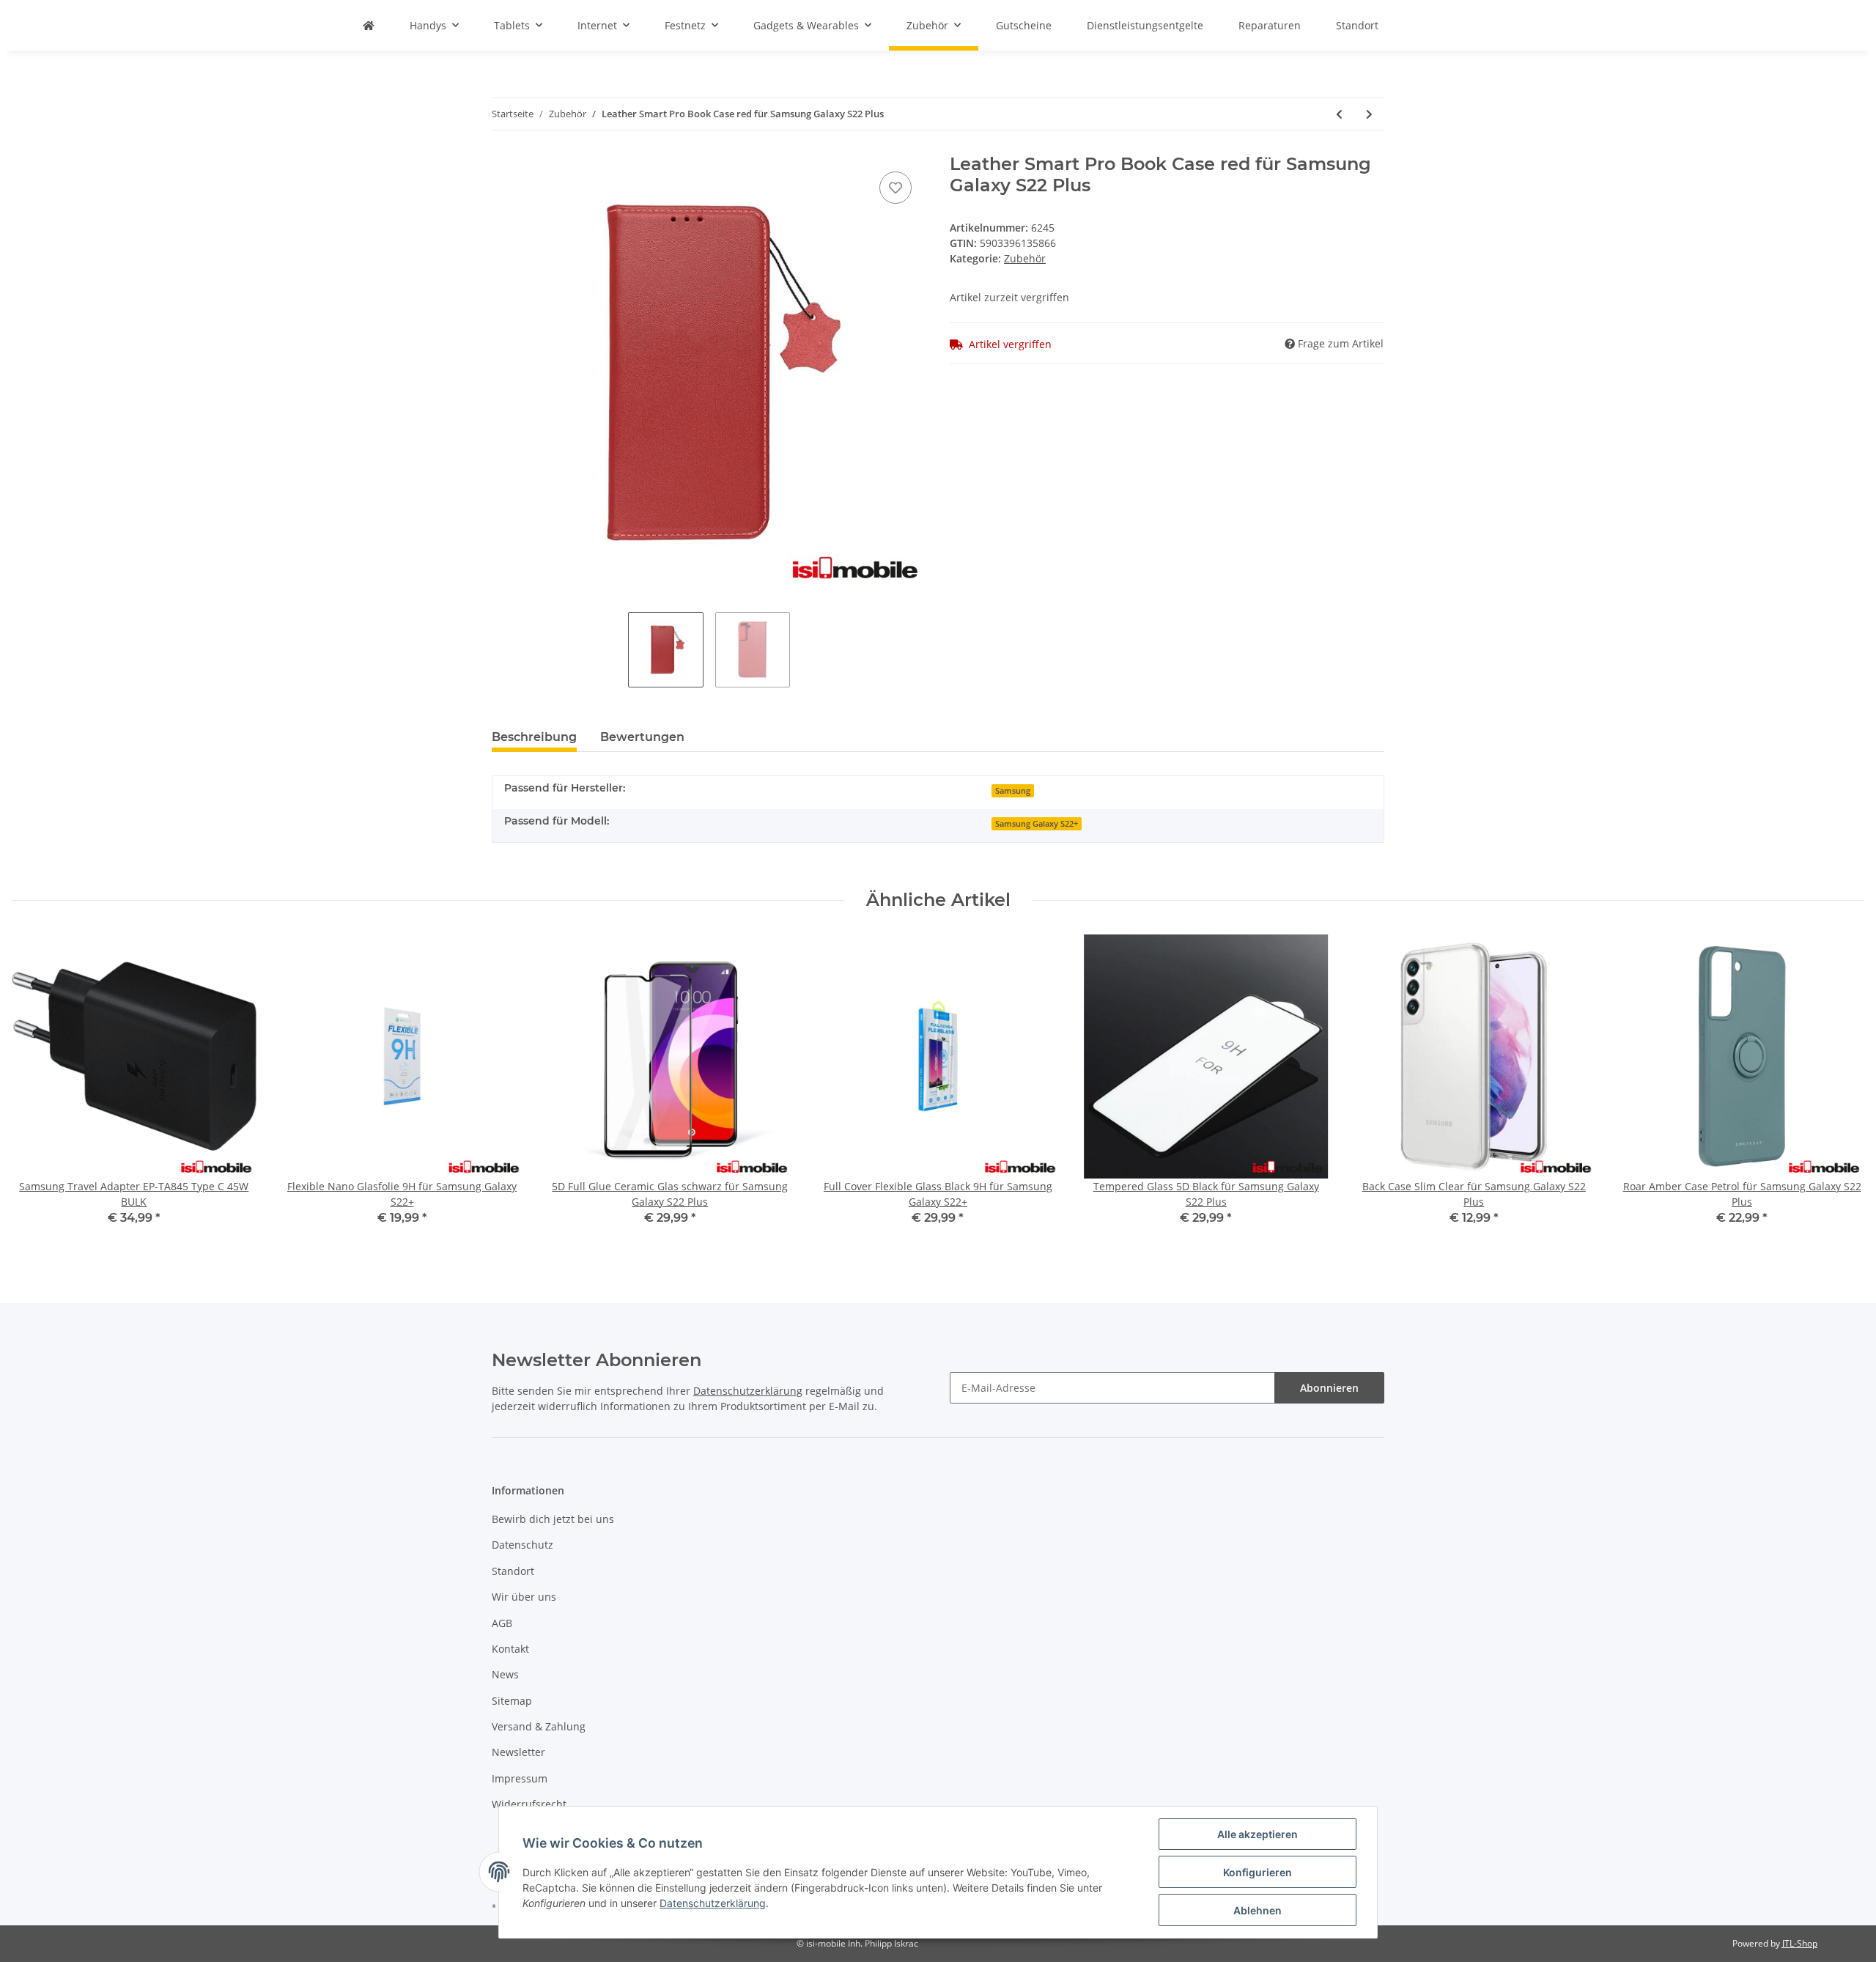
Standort (1357, 25)
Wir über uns (524, 1597)
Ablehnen (1258, 1910)
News (505, 1674)
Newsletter (518, 1752)
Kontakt (510, 1649)
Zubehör (1025, 258)
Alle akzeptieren (1258, 1834)
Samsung (1013, 791)
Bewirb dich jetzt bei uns (553, 1519)
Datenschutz (522, 1545)
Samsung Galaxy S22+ (1037, 824)
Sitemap (512, 1701)
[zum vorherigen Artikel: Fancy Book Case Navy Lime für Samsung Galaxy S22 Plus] (1339, 114)
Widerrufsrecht (529, 1804)
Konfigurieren (1258, 1872)
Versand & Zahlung (539, 1726)
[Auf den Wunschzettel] (895, 188)
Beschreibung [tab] (534, 737)
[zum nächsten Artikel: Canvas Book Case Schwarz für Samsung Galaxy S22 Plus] (1369, 114)
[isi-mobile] (369, 25)
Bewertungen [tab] (642, 737)
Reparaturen (1270, 25)
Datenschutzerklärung (748, 1391)
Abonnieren (1329, 1388)
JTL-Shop (1800, 1943)
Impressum (520, 1778)
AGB (502, 1623)
